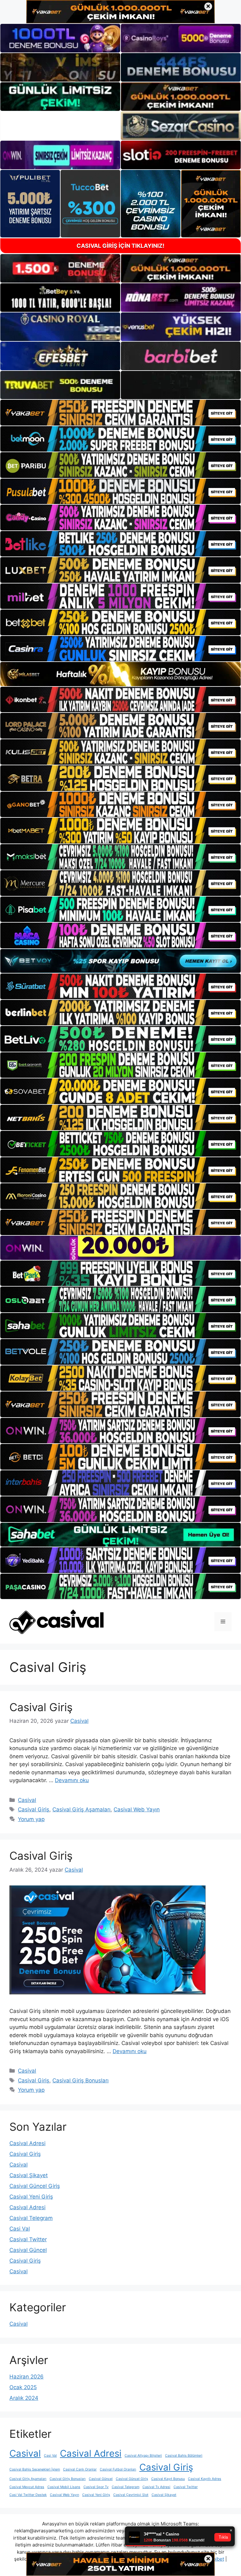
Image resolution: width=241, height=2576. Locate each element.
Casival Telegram (31, 2218)
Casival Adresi (27, 2143)
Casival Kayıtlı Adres (205, 2479)
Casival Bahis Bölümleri (184, 2456)
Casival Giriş (41, 1707)
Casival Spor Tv (96, 2487)
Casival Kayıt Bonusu (168, 2479)
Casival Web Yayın (137, 1809)
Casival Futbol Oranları (118, 2469)
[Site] (120, 412)
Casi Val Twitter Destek (28, 2495)
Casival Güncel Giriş (35, 2186)
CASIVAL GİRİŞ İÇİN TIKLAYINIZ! (120, 246)
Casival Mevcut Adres (27, 2487)
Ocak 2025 (23, 2387)
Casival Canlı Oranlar (80, 2469)
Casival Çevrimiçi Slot (131, 2495)
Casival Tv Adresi (156, 2487)
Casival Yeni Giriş (31, 2197)
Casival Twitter (28, 2239)
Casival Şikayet (29, 2175)
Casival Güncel (28, 2250)
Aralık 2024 (24, 2398)
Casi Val (20, 2229)
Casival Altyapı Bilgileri (143, 2456)
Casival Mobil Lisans (64, 2487)
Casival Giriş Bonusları (80, 2080)
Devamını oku (72, 1780)
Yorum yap (31, 1819)
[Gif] (120, 674)
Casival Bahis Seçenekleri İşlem (35, 2469)
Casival (27, 1800)
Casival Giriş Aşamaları (81, 1809)
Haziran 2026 (27, 2377)
